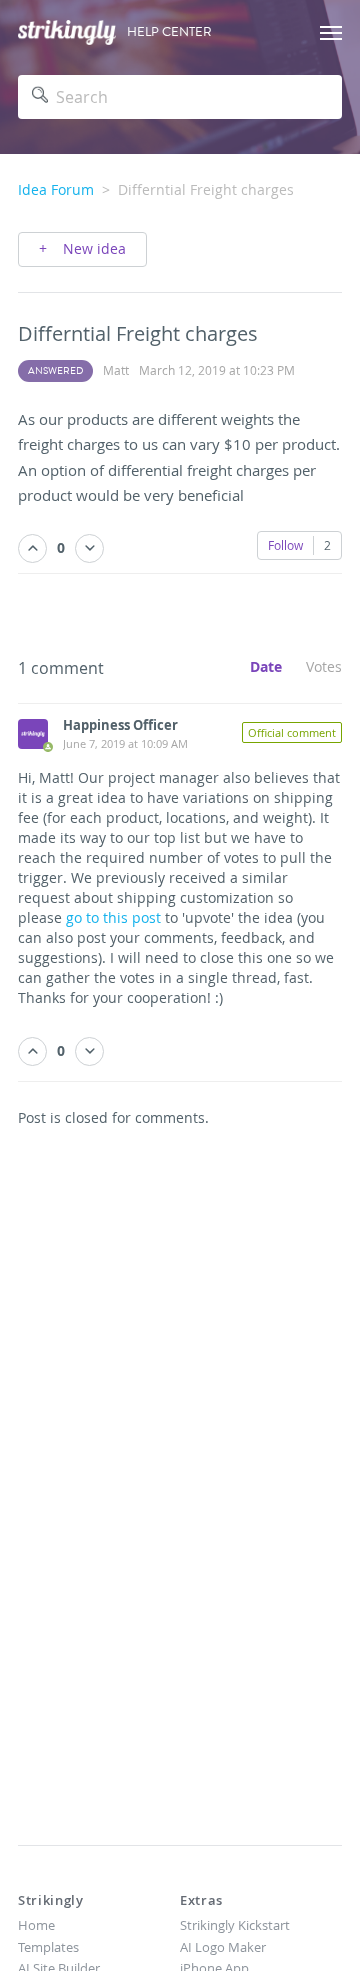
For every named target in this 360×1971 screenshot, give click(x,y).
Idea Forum (56, 189)
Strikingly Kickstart (235, 1925)
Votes (324, 666)
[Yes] (32, 548)
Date (266, 666)
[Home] (67, 32)
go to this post (113, 917)
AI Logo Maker (223, 1947)
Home (36, 1925)
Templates (48, 1947)
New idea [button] (92, 248)
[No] (89, 548)
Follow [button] (285, 545)
